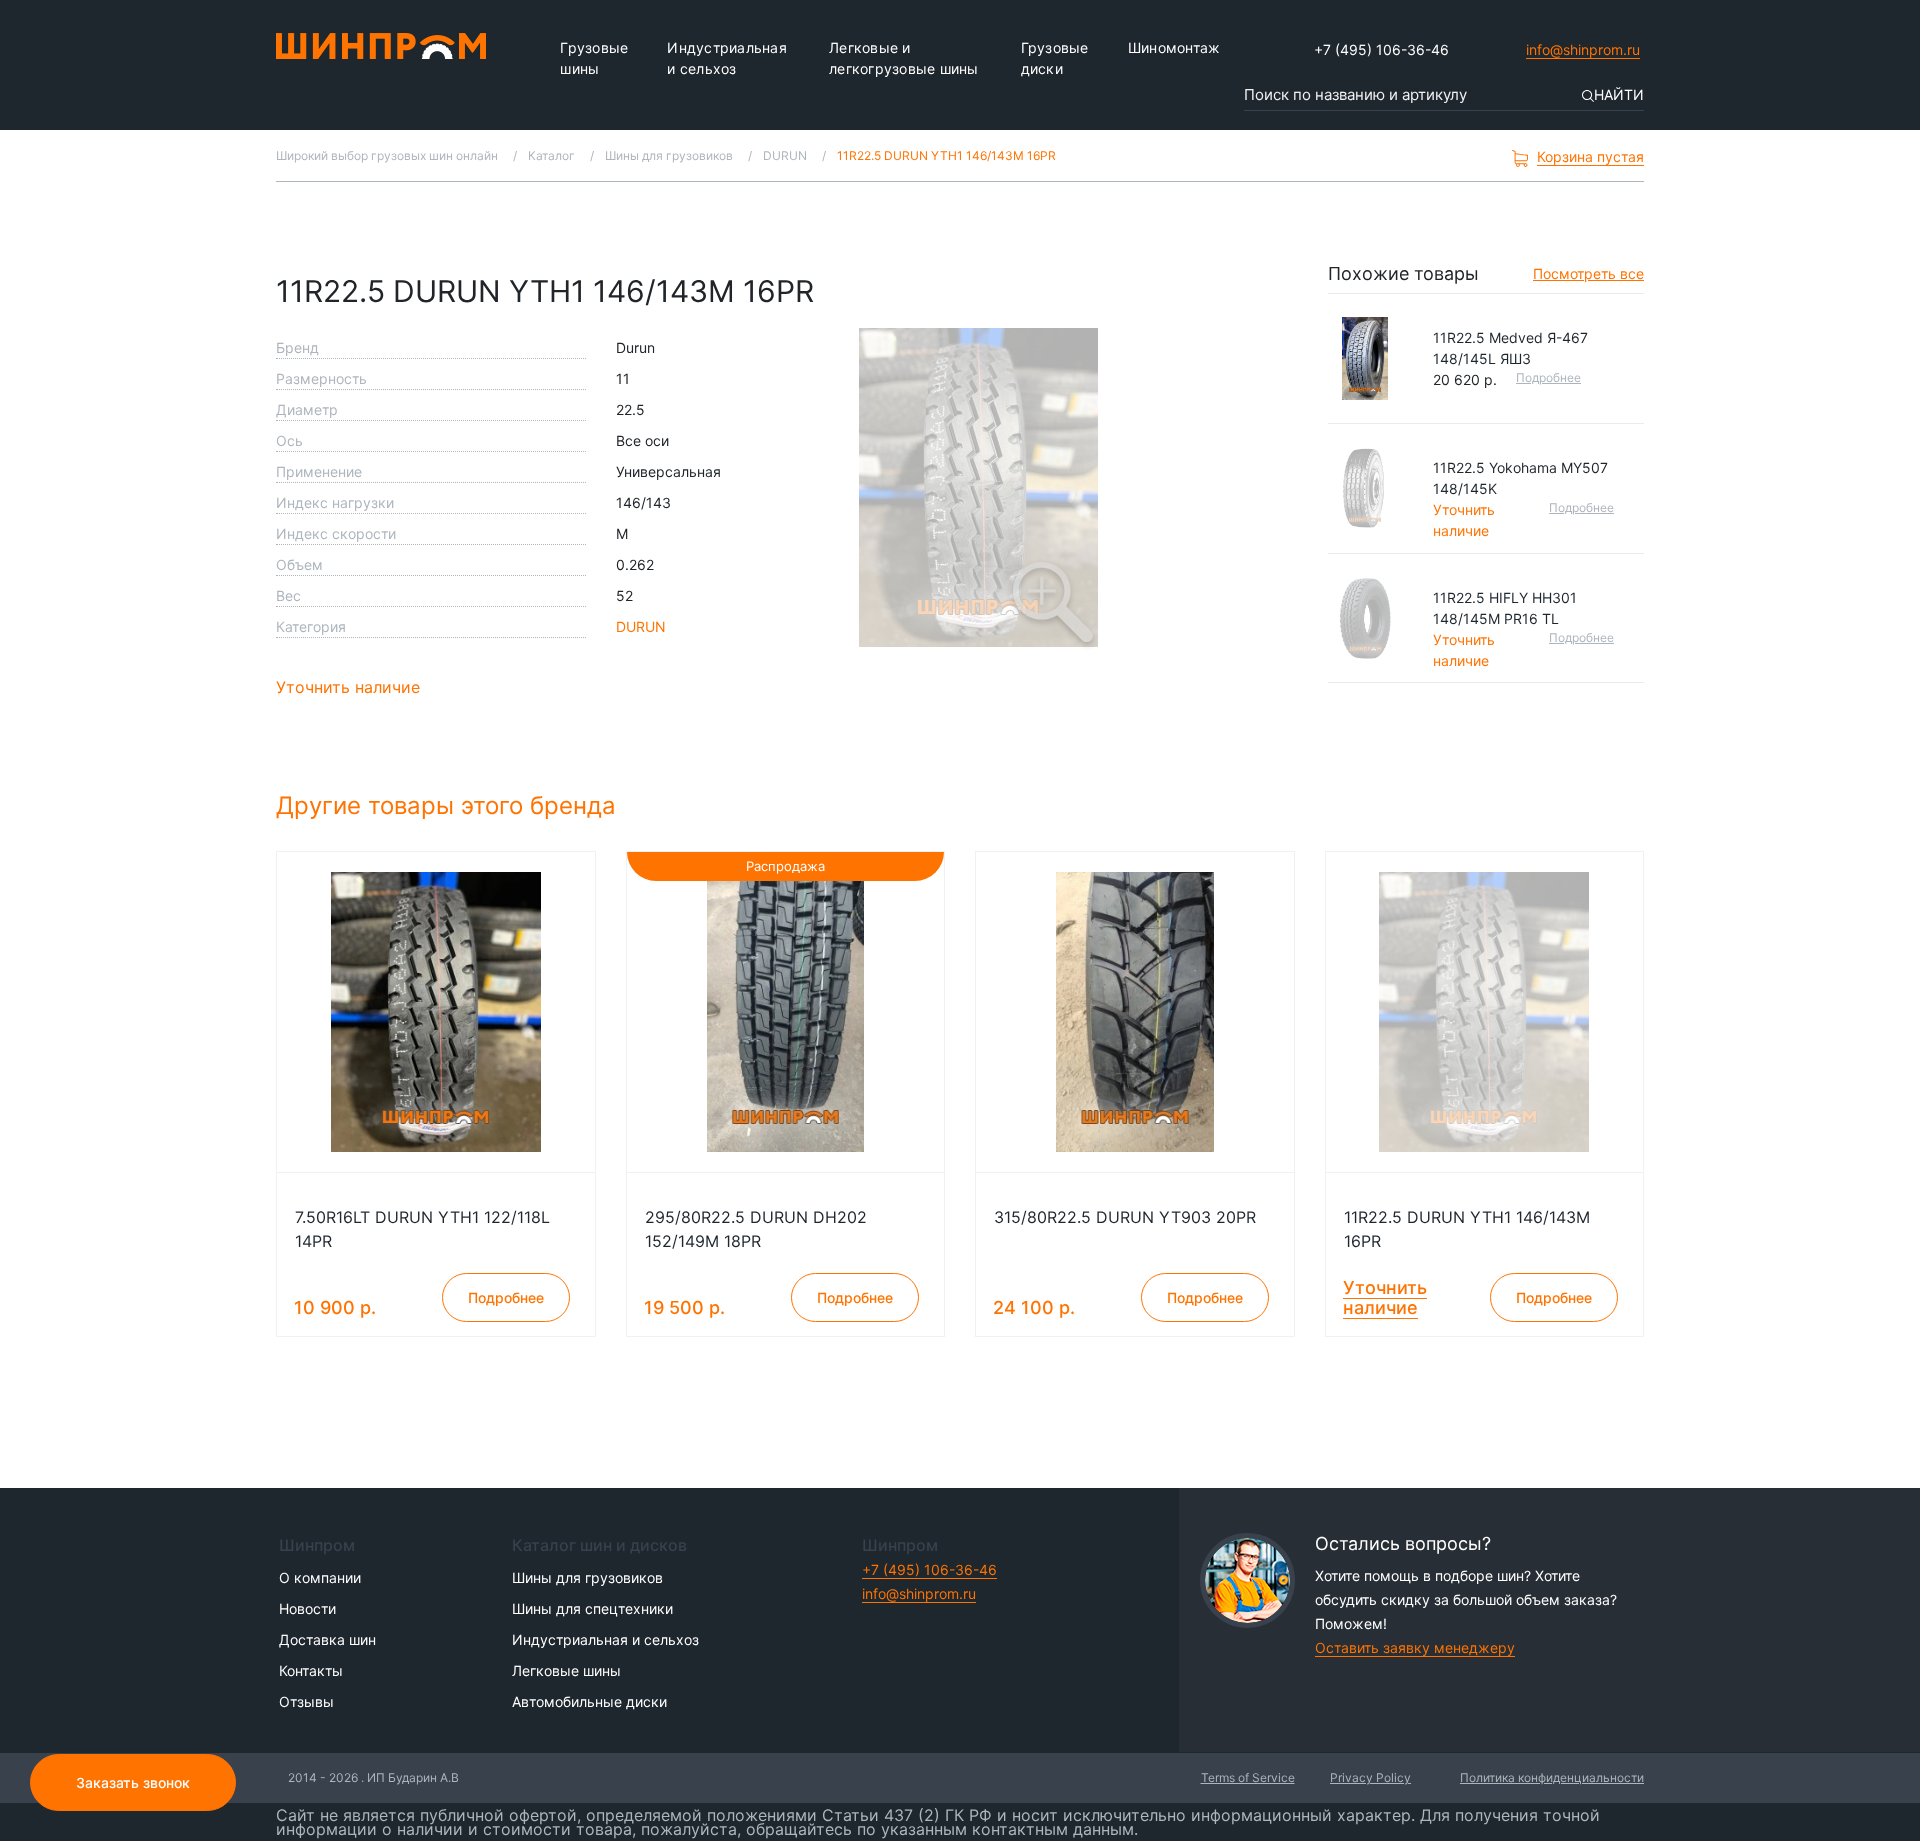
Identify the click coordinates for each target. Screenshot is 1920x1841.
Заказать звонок (133, 1782)
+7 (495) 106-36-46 (1381, 49)
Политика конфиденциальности (1552, 1777)
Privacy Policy (1370, 1777)
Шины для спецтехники (592, 1608)
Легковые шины (566, 1670)
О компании (320, 1577)
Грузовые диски (1055, 58)
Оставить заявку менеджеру (1415, 1647)
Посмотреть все (1588, 273)
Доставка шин (327, 1639)
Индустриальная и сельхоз (727, 58)
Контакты (311, 1670)
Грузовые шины (594, 58)
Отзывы (306, 1701)
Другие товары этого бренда (449, 805)
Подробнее (1548, 377)
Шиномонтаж (1174, 47)
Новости (307, 1608)
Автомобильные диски (589, 1701)
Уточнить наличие (348, 687)
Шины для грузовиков (587, 1577)
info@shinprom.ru (1583, 49)
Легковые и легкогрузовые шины (904, 58)
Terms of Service (1248, 1777)
